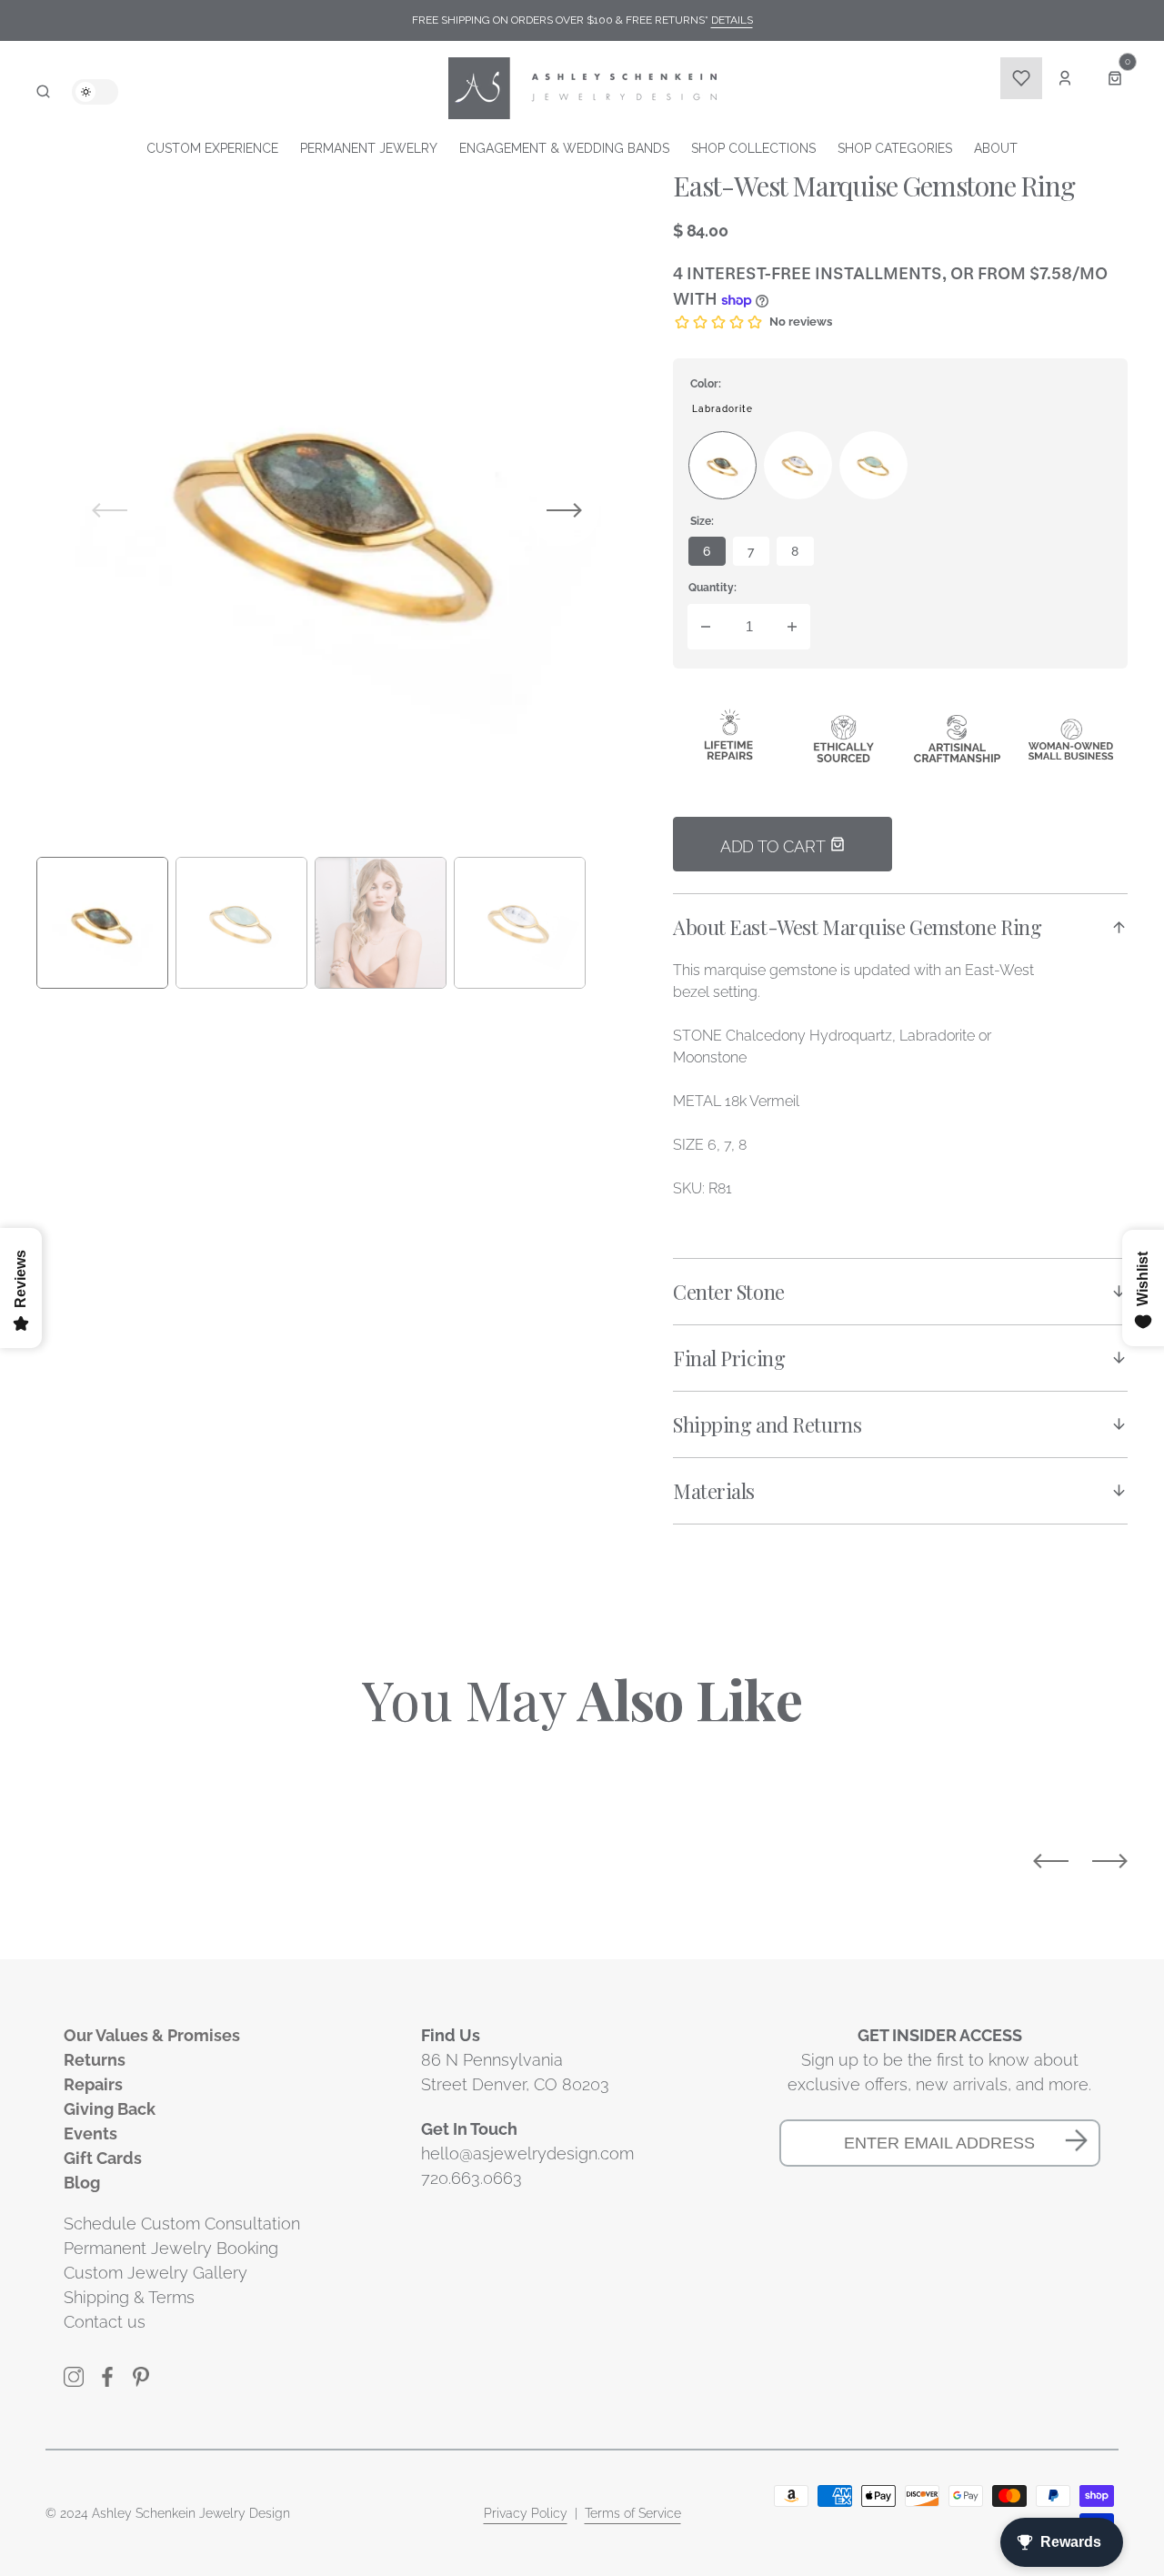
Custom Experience (212, 148)
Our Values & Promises (152, 2035)
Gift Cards (103, 2158)
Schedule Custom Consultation (182, 2224)
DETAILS (732, 20)
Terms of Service (633, 2513)
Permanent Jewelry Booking (171, 2248)
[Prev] (1051, 1861)
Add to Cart (775, 846)
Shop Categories (895, 148)
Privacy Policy (526, 2513)
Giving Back (110, 2109)
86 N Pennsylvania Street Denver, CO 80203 (515, 2072)
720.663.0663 (472, 2178)
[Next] (1110, 1861)
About (996, 148)
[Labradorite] (722, 465)
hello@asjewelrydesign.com (527, 2153)
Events (90, 2133)
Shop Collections (753, 148)
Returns (95, 2060)
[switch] (95, 92)
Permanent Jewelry (369, 148)
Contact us (105, 2322)
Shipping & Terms (129, 2297)
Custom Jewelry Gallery (156, 2273)
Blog (82, 2183)
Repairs (93, 2084)
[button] (43, 92)
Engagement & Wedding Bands (564, 148)
